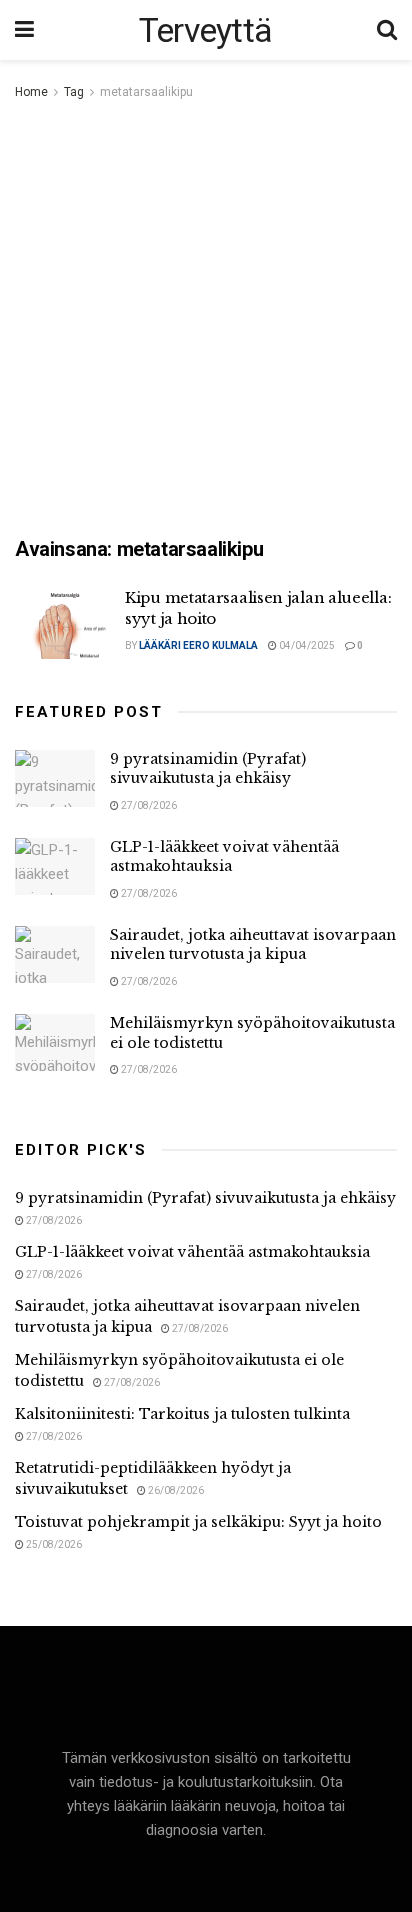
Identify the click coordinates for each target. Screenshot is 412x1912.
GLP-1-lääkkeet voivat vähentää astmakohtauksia (224, 857)
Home (31, 92)
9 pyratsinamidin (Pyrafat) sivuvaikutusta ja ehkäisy (208, 769)
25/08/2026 (53, 1544)
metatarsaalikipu (146, 92)
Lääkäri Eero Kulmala (198, 645)
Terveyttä (206, 30)
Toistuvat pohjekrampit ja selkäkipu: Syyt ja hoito (198, 1522)
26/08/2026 (175, 1490)
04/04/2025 (306, 645)
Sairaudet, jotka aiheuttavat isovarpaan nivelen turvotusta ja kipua (253, 945)
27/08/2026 (148, 805)
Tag (74, 92)
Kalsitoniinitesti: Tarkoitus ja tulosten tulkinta (182, 1414)
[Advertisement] (206, 320)
